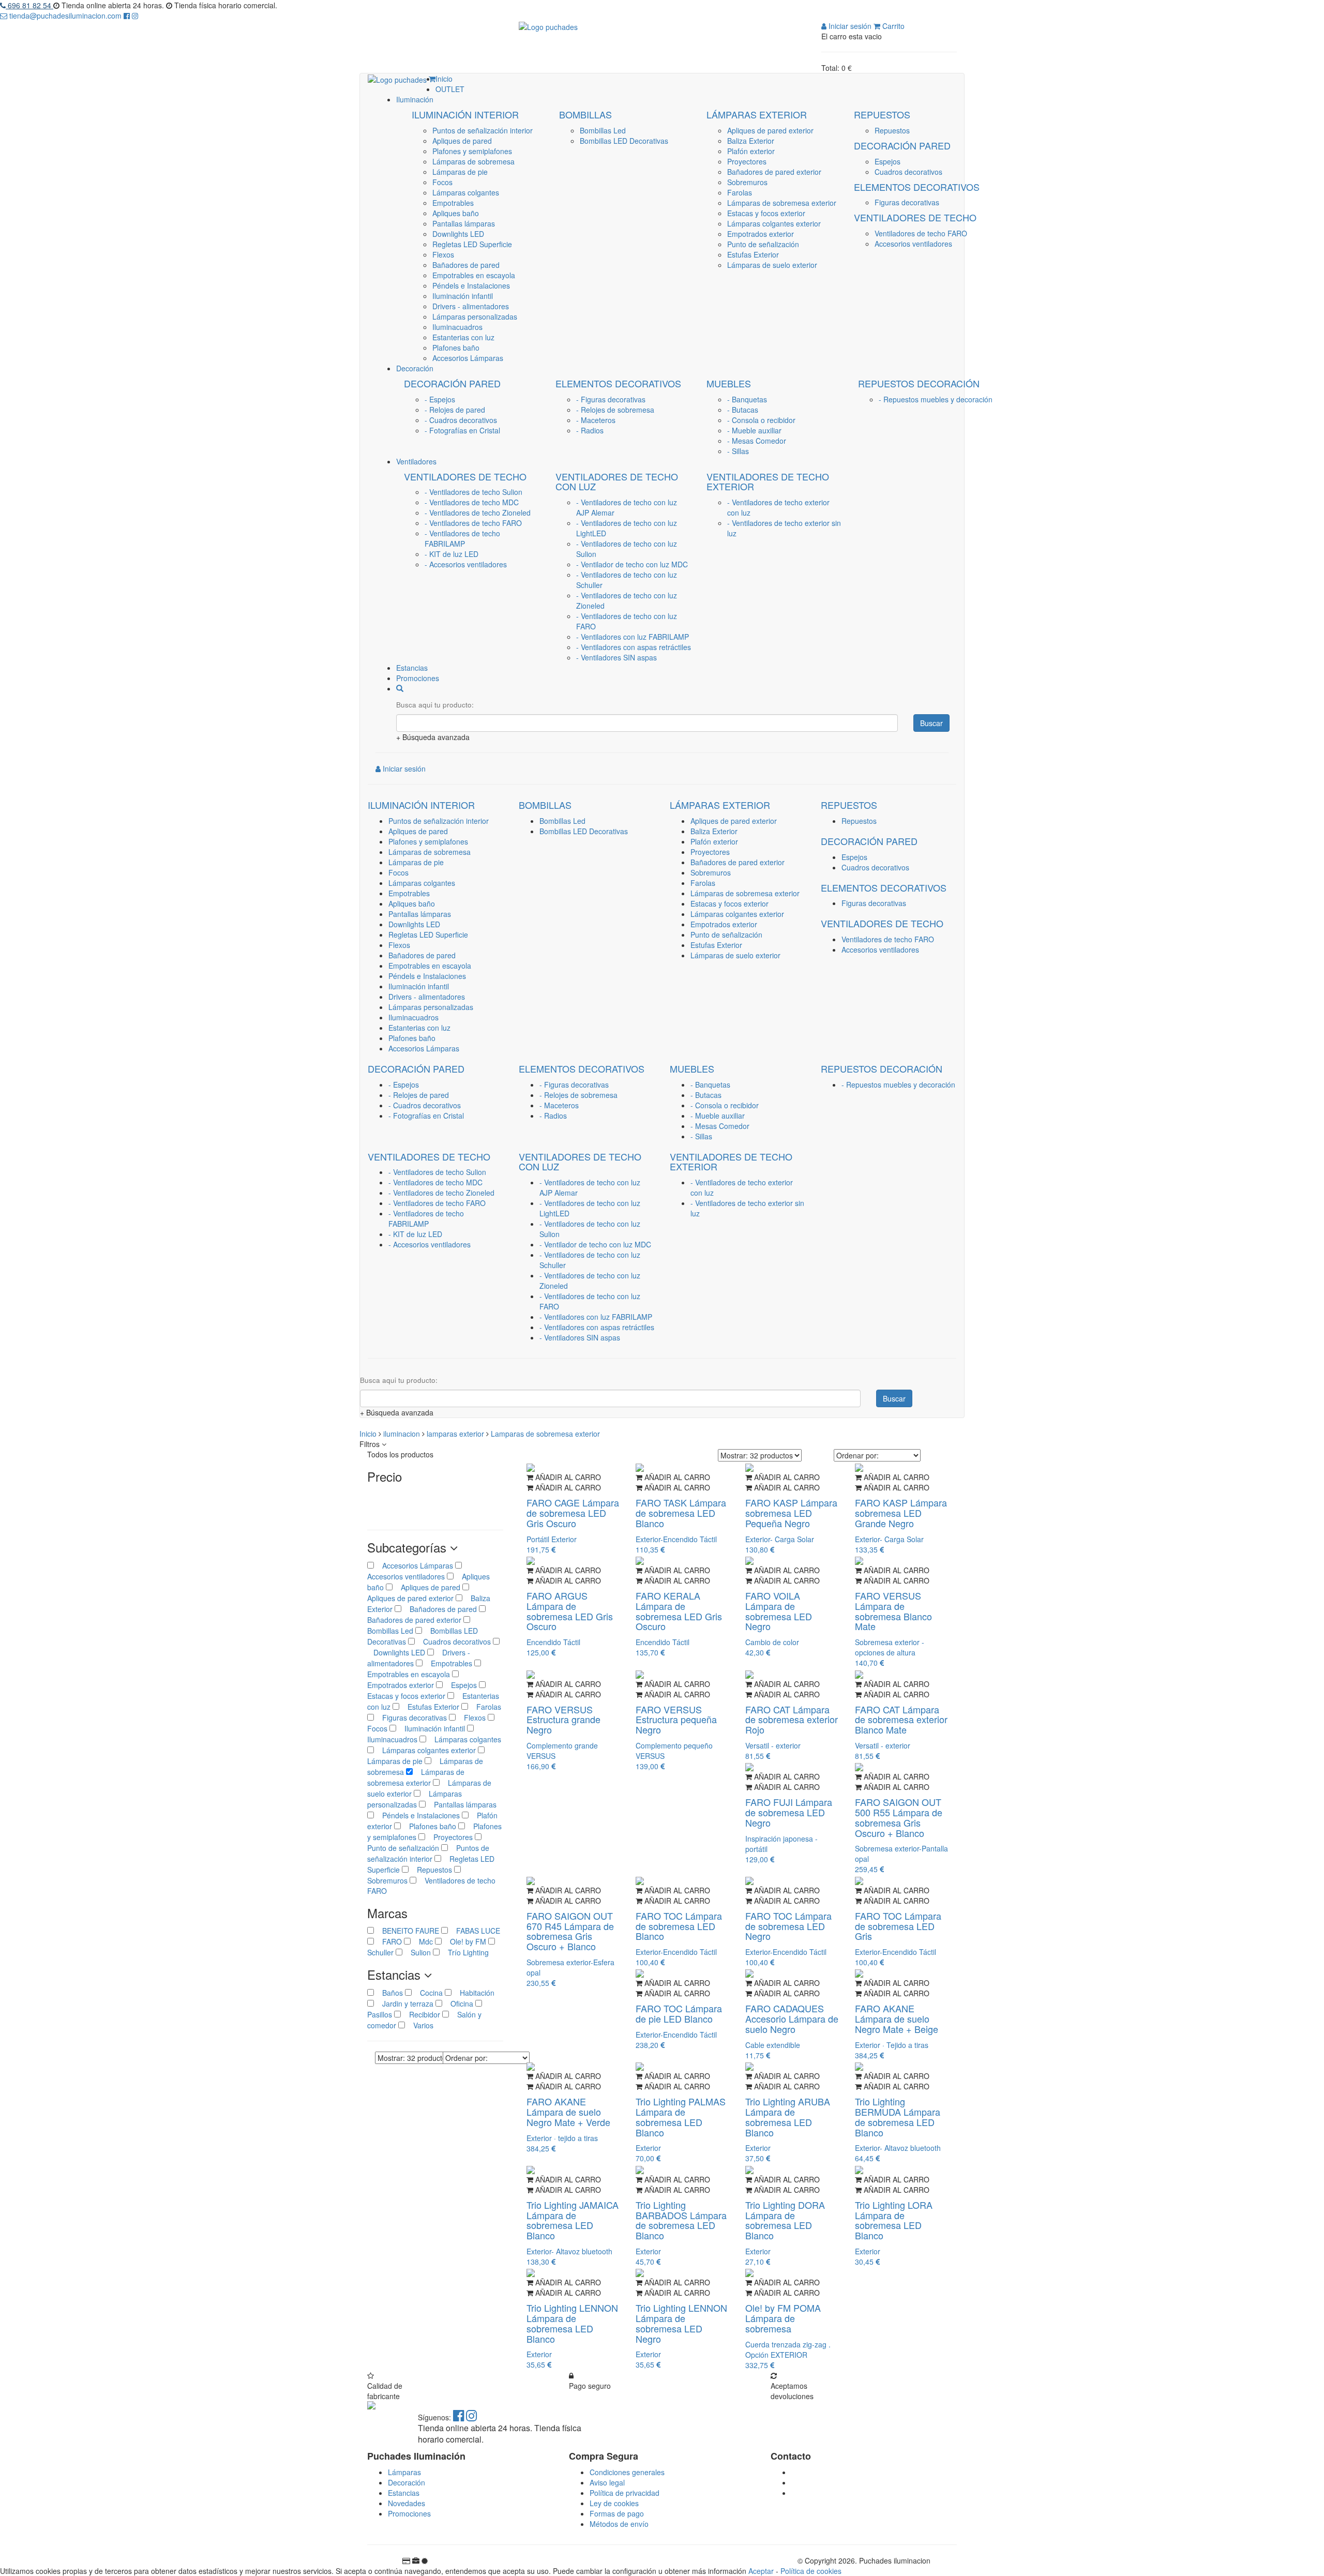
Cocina (428, 1993)
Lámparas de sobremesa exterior (782, 203)
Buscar (931, 723)
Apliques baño (456, 213)
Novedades (407, 2503)
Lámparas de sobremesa (473, 161)
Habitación (473, 1993)
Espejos (887, 161)
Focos (442, 182)
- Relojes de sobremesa (615, 410)
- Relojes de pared (455, 410)
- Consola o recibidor (761, 420)
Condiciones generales (627, 2472)
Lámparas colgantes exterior (774, 223)
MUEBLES (729, 383)
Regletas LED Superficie (472, 244)
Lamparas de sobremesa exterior (545, 1434)
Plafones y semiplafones (472, 151)
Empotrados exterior (761, 234)
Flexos (443, 254)
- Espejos (440, 399)
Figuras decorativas (907, 202)
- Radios (590, 430)
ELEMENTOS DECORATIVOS (917, 187)
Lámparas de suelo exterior (772, 265)
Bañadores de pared (466, 265)
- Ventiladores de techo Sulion (473, 492)
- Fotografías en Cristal (462, 430)
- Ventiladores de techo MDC (472, 502)
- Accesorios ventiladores (466, 564)
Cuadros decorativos (908, 172)
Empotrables (453, 203)
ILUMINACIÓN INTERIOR (465, 114)
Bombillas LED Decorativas (624, 141)
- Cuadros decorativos (461, 420)
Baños (389, 1993)
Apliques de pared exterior (770, 130)
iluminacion (403, 1434)
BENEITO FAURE (408, 1931)
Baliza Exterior (751, 141)
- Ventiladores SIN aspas (616, 657)
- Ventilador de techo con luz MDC (632, 564)
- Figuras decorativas (611, 399)
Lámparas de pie (460, 172)
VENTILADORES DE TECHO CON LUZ (617, 481)
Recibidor (422, 2014)
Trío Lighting (464, 1952)
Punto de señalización (763, 244)
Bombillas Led (603, 130)
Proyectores (747, 161)
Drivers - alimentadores (471, 306)
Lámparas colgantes (466, 192)
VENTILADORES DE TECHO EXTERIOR (768, 481)
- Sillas (738, 451)
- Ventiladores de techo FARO (473, 523)
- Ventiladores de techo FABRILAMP (462, 538)
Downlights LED (458, 234)
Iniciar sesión (849, 26)
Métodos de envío (619, 2524)
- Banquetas (747, 399)
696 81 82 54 (29, 5)
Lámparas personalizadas (475, 317)
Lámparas (404, 2472)
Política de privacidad (625, 2493)
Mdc (423, 1941)
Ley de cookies (614, 2503)
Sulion (418, 1952)
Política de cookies (811, 2571)
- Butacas (743, 410)
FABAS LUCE (474, 1931)
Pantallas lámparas (464, 223)
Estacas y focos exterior (766, 213)
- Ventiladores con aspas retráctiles (634, 647)
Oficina (459, 2003)
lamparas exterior (456, 1434)
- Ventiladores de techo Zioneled (478, 513)
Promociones (409, 2513)
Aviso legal (607, 2482)
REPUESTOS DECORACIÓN (919, 383)
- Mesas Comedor (757, 441)
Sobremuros (747, 182)
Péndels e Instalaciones (471, 285)
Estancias (404, 2493)
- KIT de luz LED (452, 554)
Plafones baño (456, 348)
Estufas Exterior (753, 254)
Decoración (407, 2482)
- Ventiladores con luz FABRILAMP (633, 637)
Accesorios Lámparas (468, 358)
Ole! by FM (465, 1941)
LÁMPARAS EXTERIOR (757, 114)
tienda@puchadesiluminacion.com (65, 16)
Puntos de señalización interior (483, 130)
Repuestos (892, 130)
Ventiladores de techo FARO (921, 233)
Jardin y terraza (405, 2003)
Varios (419, 2025)
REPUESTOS (882, 114)
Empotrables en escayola (474, 275)
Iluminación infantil (463, 296)
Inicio (369, 1434)
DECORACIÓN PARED (902, 145)
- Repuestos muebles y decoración (936, 399)
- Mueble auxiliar (754, 430)
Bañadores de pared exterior (774, 172)
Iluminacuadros (457, 327)
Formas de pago (617, 2513)
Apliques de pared (462, 141)
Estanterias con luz (463, 337)
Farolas (740, 192)
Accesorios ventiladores (913, 244)
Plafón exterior (751, 151)
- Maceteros (596, 420)
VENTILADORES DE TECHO (915, 217)
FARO (389, 1941)
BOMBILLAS (585, 114)
